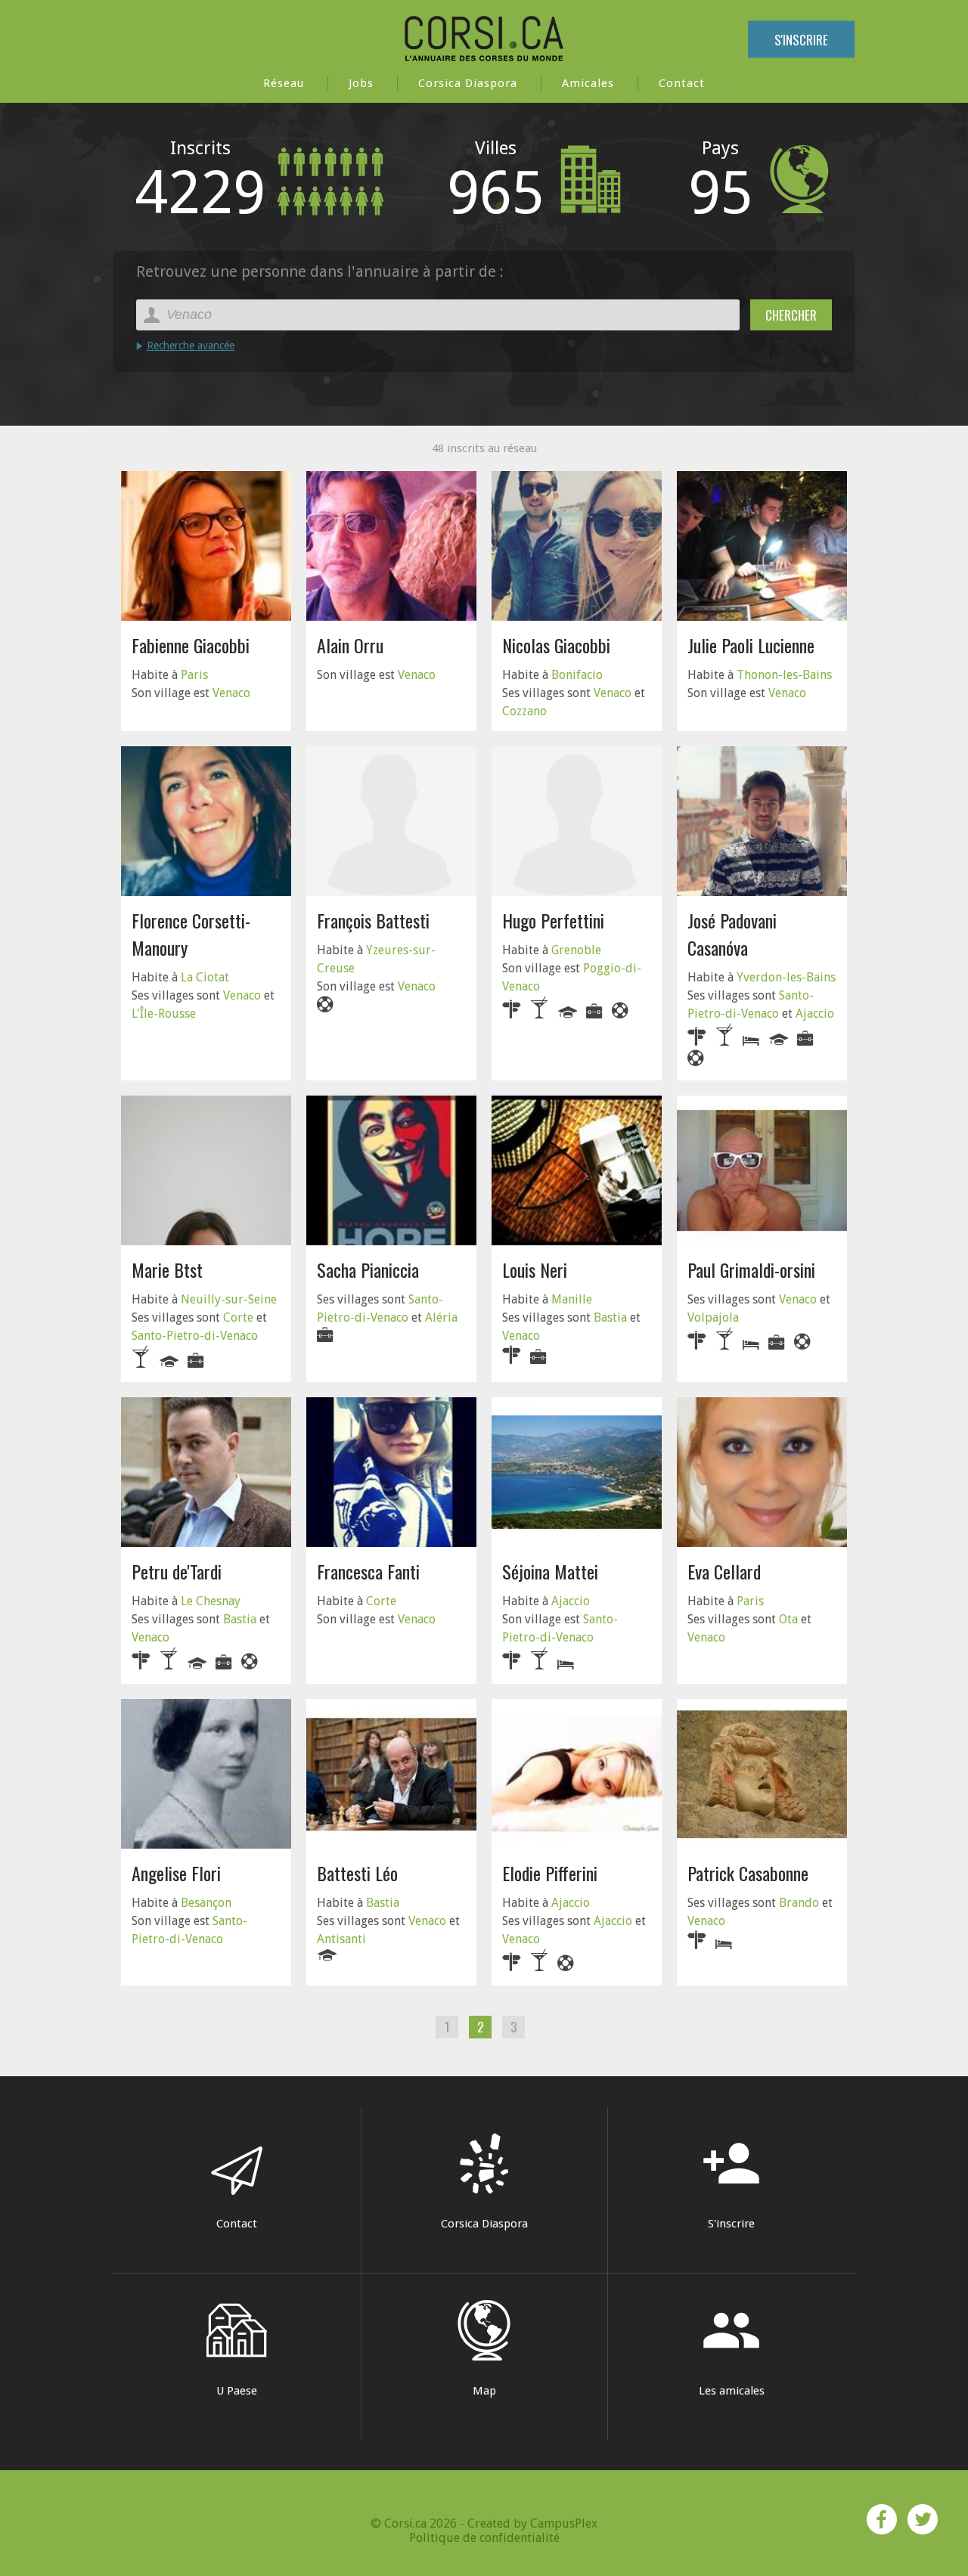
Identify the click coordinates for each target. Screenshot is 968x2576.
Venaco (231, 693)
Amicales (588, 83)
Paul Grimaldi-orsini (751, 1269)
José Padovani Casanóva (732, 934)
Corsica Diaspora (468, 83)
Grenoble (576, 950)
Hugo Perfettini (553, 920)
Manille (572, 1299)
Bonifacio (577, 675)
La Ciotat (205, 977)
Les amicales (732, 2349)
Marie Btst (167, 1269)
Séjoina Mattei (550, 1571)
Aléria (441, 1317)
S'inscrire (801, 40)
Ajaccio (815, 1014)
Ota (788, 1619)
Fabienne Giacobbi (191, 645)
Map (484, 2391)
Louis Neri (535, 1269)
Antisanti (341, 1939)
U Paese (237, 2391)
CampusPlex (564, 2523)
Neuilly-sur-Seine (229, 1299)
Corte (238, 1317)
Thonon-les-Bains (784, 675)
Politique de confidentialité (484, 2538)
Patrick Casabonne (748, 1873)
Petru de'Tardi (177, 1571)
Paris (194, 675)
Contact (682, 83)
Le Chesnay (211, 1601)
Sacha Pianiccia (368, 1269)
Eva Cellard (724, 1571)
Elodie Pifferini (550, 1873)
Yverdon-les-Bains (786, 977)
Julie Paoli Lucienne (751, 645)
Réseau (284, 83)
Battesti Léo (357, 1873)
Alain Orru (350, 645)
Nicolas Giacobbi (556, 645)
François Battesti (373, 920)
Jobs (361, 83)
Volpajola (713, 1317)
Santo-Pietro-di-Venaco (195, 1336)
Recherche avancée (191, 346)
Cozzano (524, 711)
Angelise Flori (176, 1873)
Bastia (610, 1317)
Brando (799, 1903)
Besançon (206, 1903)
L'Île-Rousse (164, 1014)
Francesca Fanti (368, 1571)
